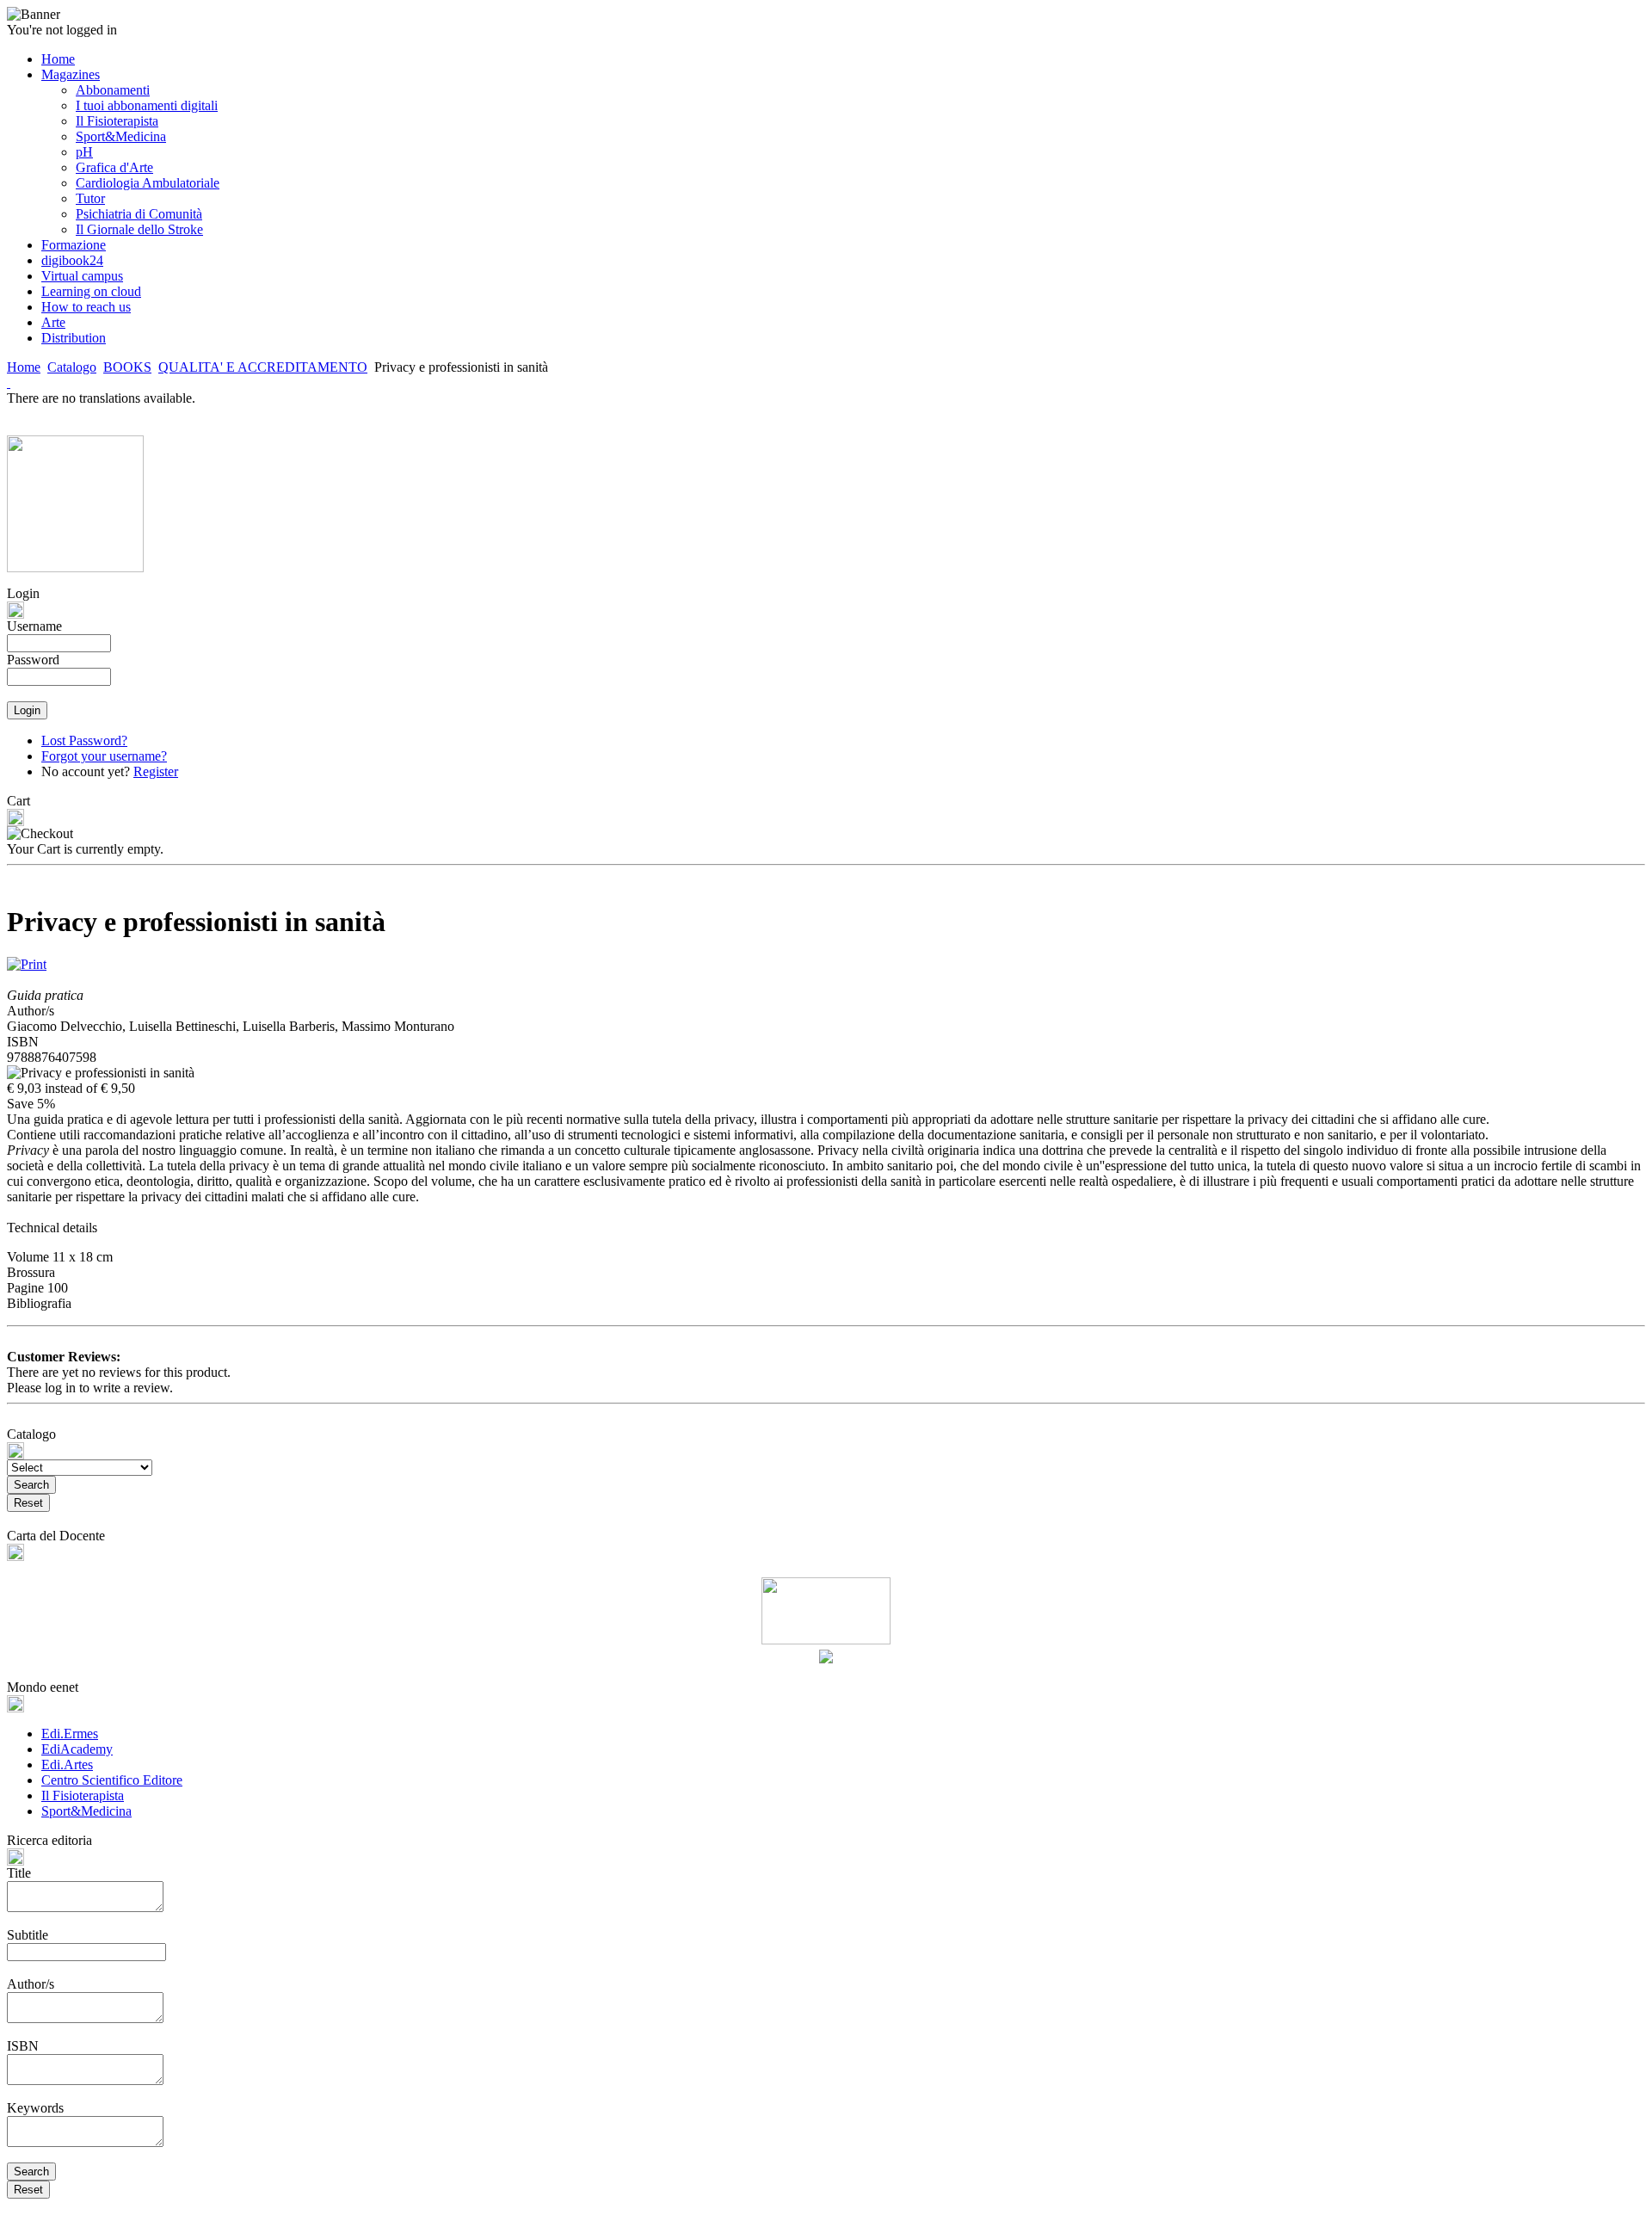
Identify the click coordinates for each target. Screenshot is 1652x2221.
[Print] (27, 960)
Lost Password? (84, 740)
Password (33, 660)
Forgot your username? (104, 756)
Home (24, 367)
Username (34, 626)
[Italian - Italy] (9, 383)
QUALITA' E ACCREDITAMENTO (263, 367)
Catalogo (72, 367)
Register (156, 771)
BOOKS (127, 367)
